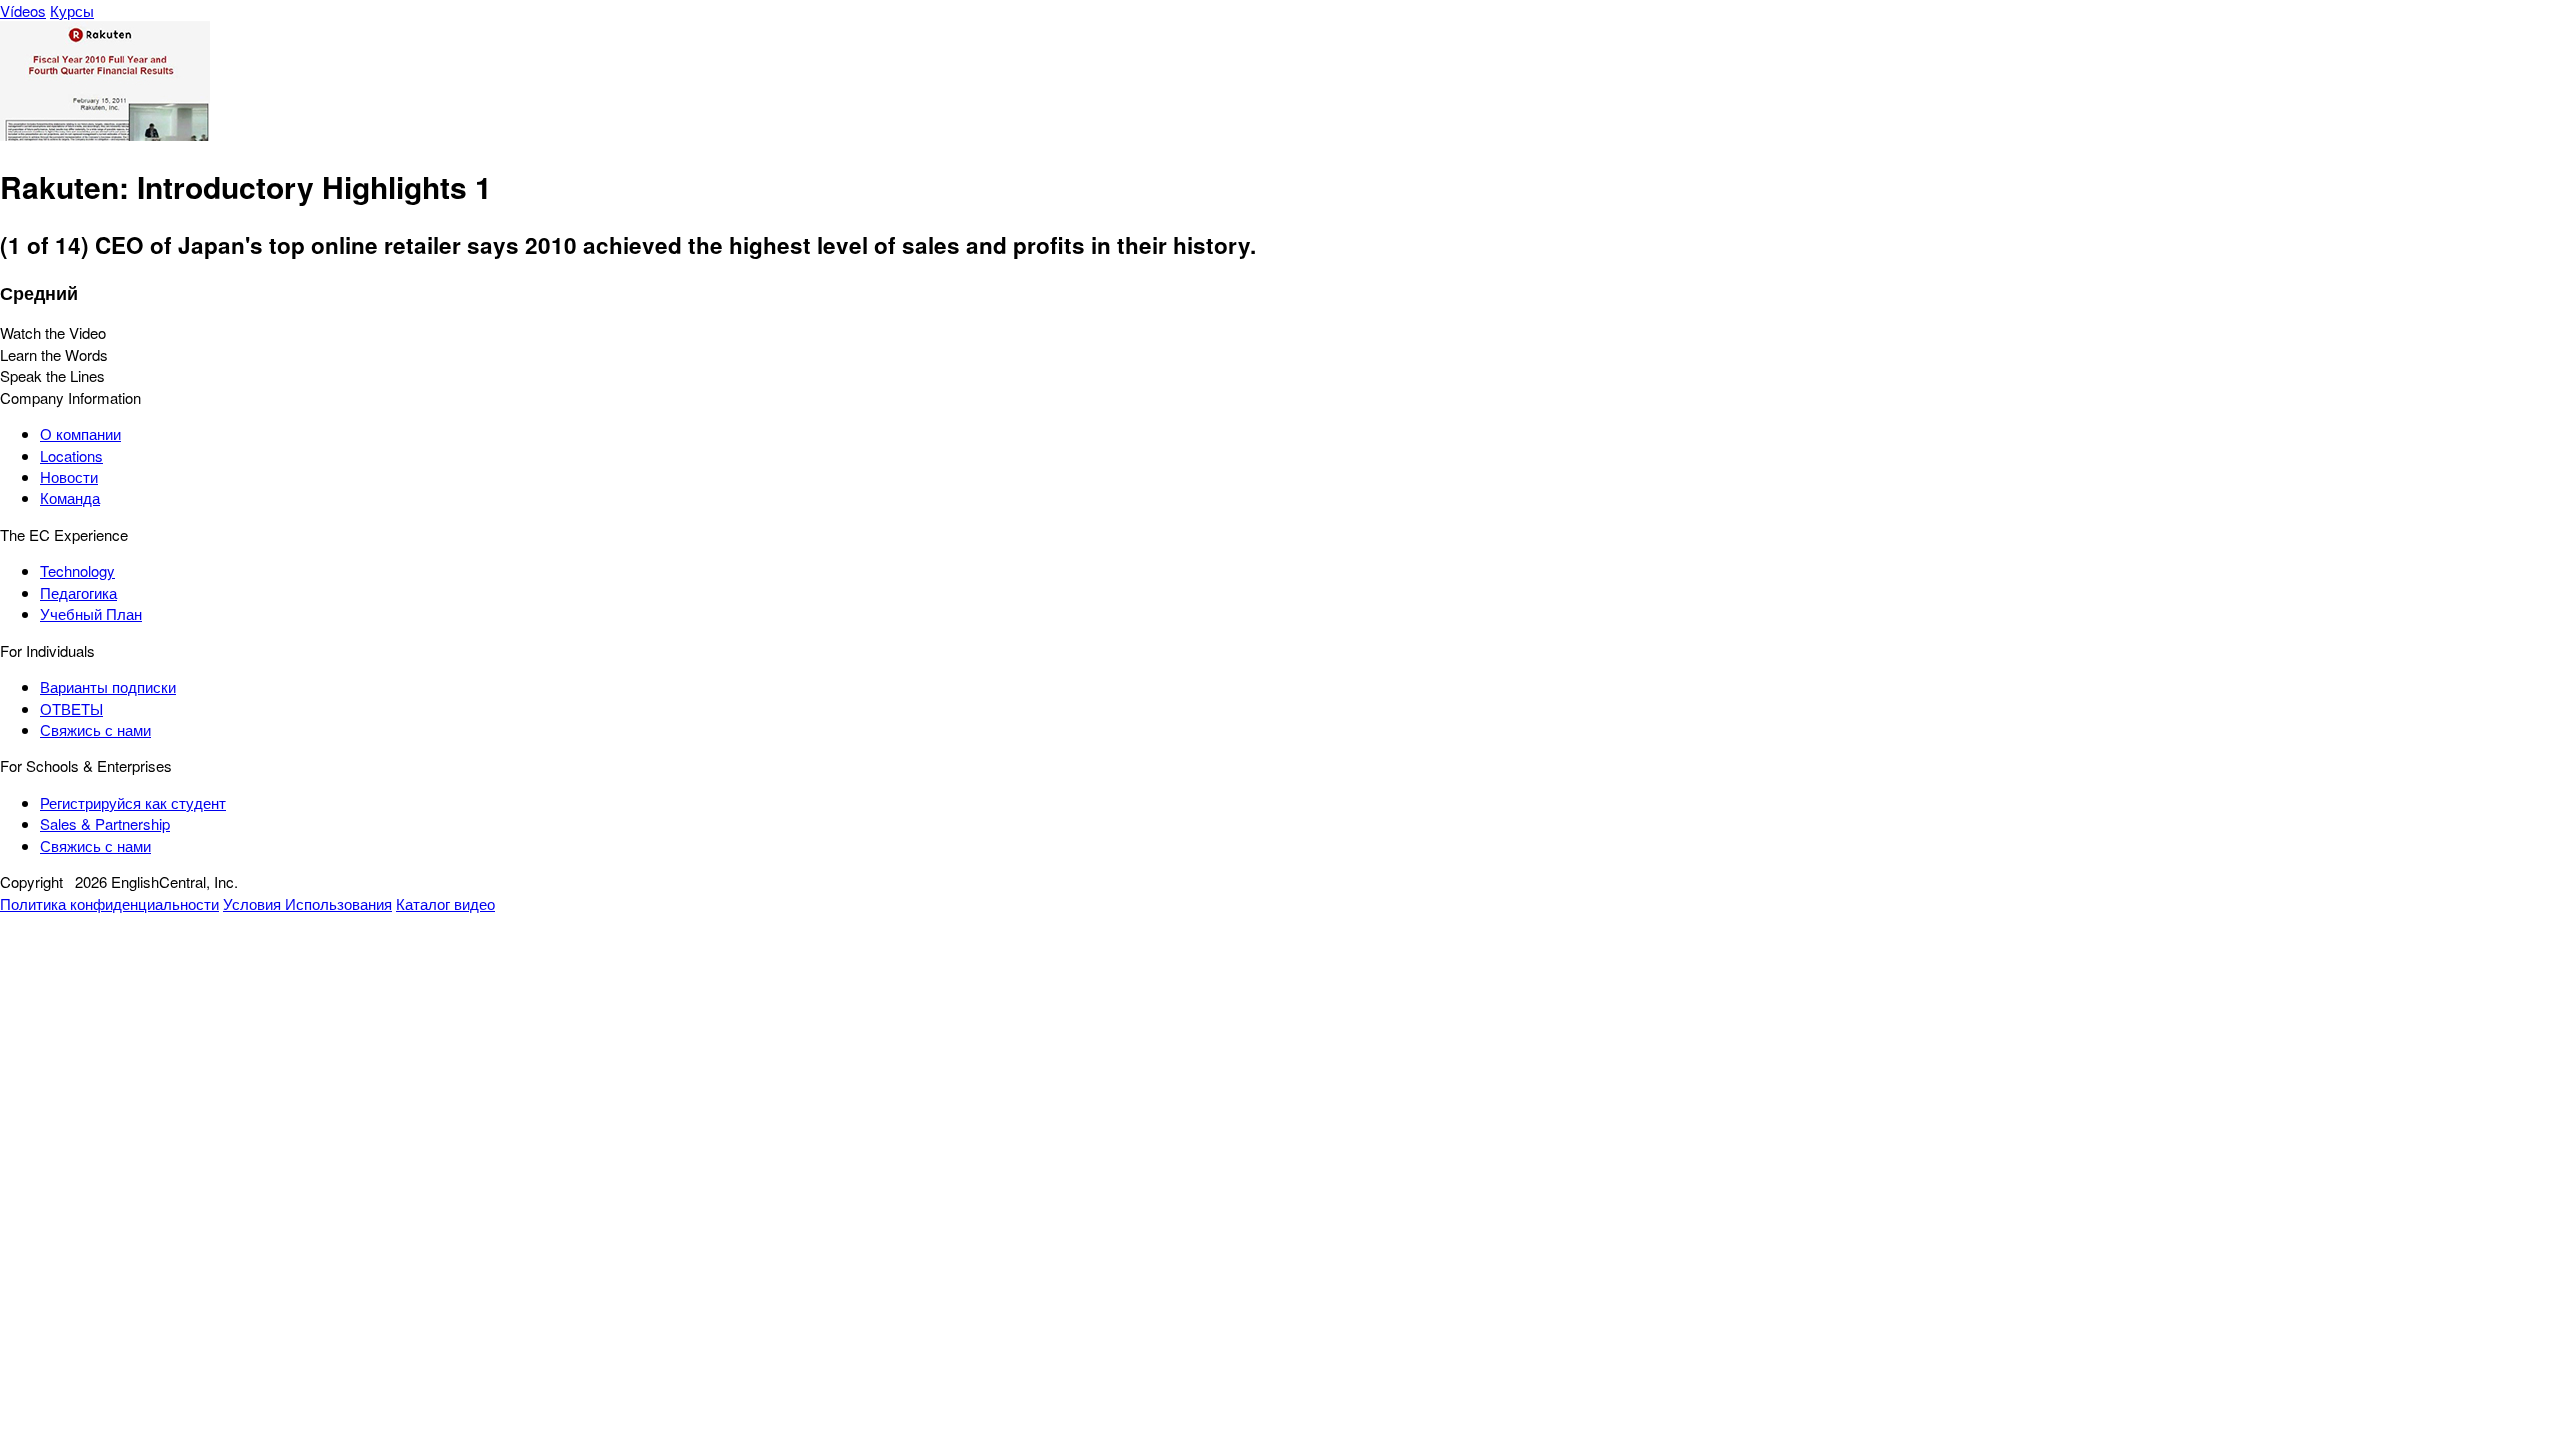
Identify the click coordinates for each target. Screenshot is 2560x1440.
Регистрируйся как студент (133, 802)
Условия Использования (307, 903)
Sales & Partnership (105, 823)
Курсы (72, 10)
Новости (69, 476)
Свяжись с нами (95, 729)
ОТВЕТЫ (71, 708)
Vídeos (23, 10)
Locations (71, 455)
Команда (70, 497)
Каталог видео (445, 903)
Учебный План (91, 613)
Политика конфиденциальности (109, 903)
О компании (80, 433)
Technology (77, 570)
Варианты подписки (108, 686)
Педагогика (78, 592)
